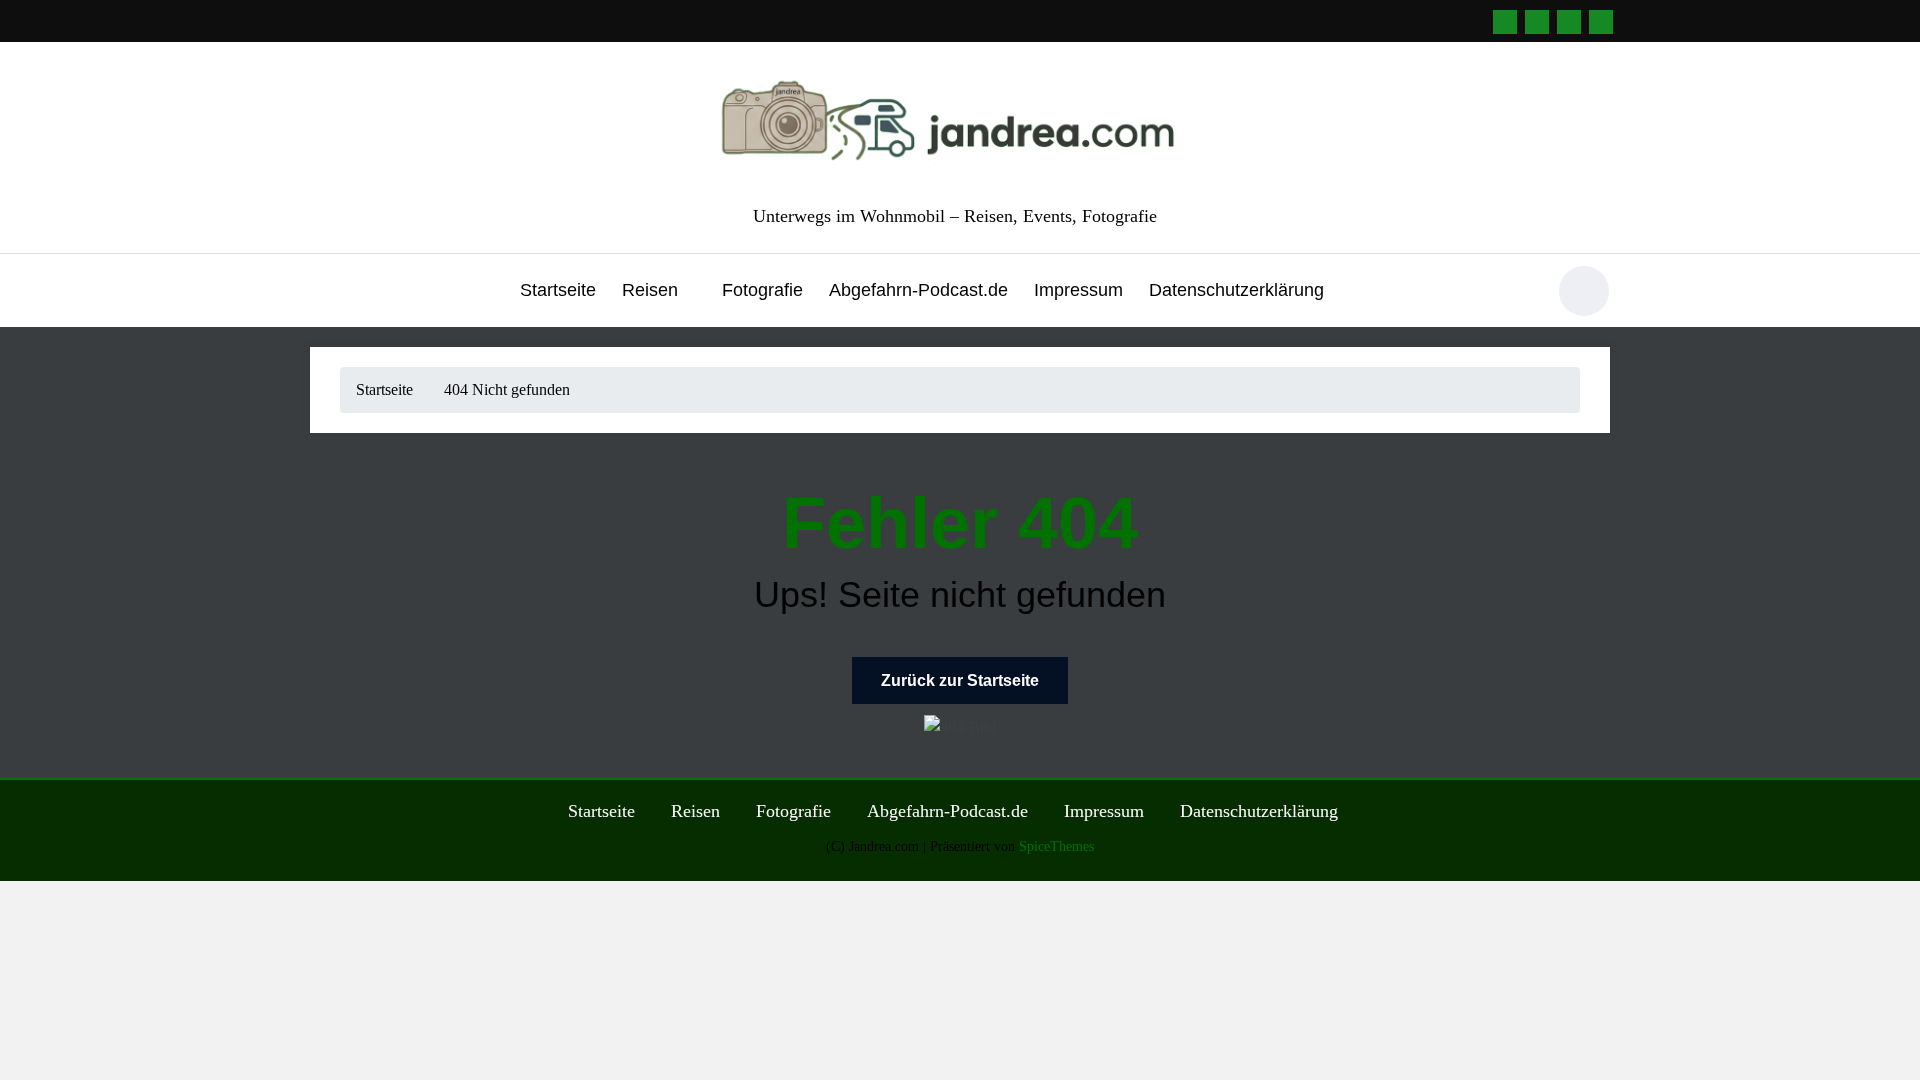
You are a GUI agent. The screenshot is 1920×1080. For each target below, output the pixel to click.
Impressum (1078, 290)
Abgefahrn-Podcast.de (918, 290)
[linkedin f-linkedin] (1505, 22)
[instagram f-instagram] (1569, 22)
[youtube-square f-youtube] (1601, 22)
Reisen (650, 290)
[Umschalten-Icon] (325, 293)
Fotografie (762, 290)
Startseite (558, 290)
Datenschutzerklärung (1236, 290)
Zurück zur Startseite (960, 680)
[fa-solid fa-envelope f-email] (1537, 22)
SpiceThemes (1056, 846)
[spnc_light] (1584, 291)
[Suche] (1519, 294)
